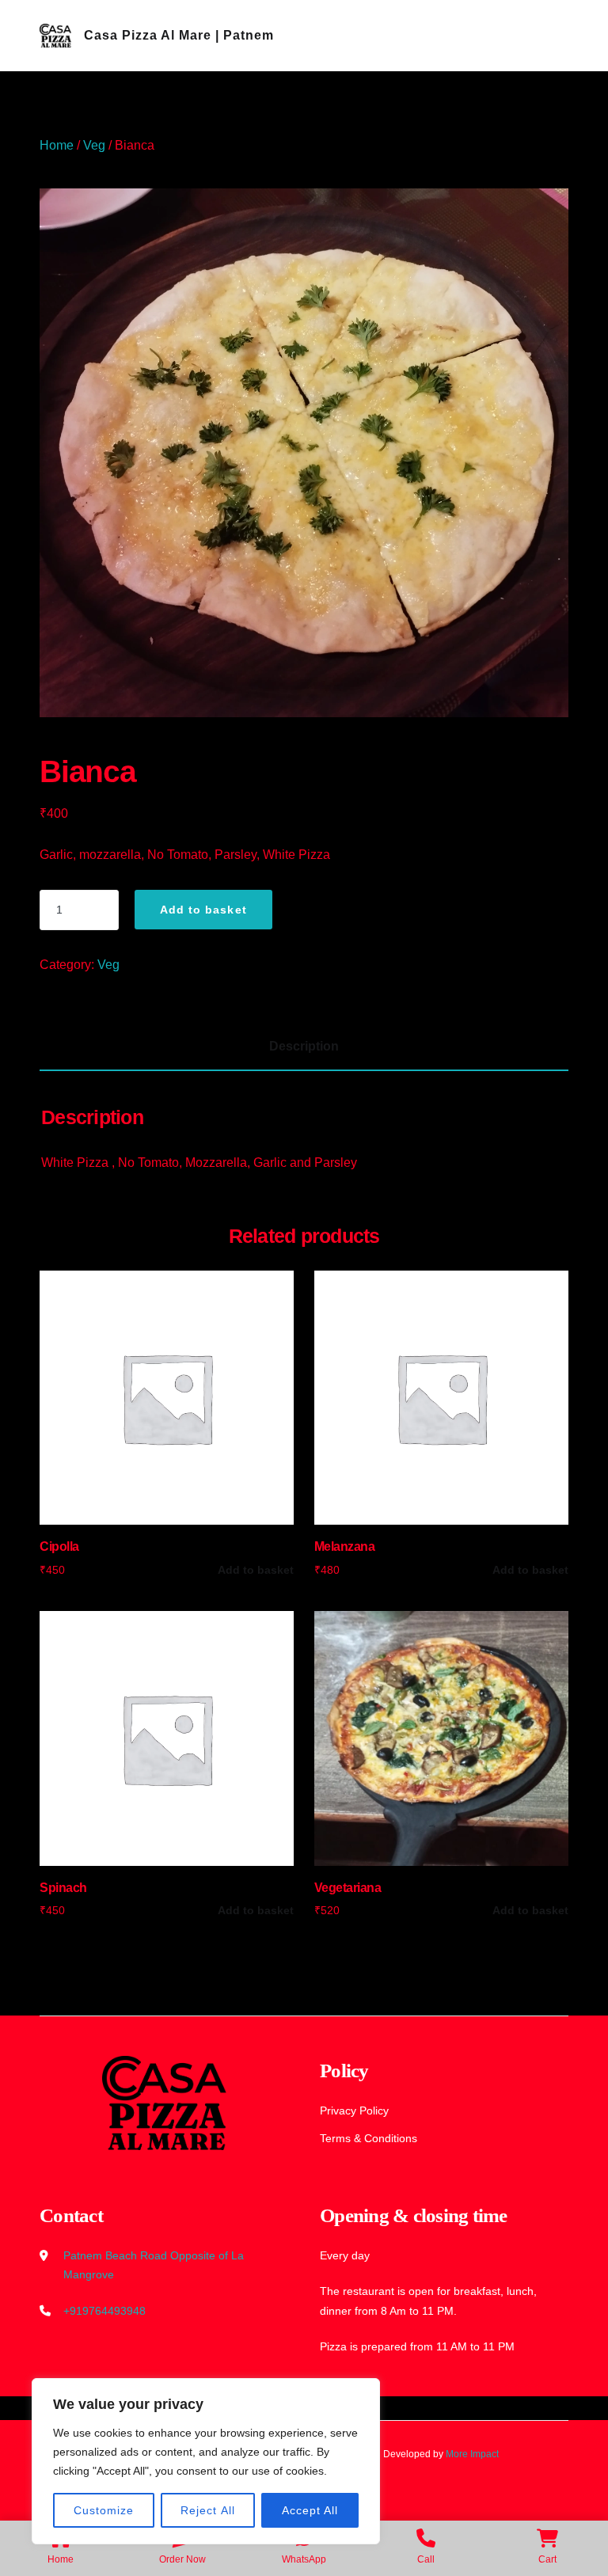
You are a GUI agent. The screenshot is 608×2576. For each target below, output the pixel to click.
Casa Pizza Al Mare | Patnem (179, 35)
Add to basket (203, 910)
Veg (94, 145)
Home (57, 145)
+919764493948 (104, 2311)
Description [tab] (304, 1046)
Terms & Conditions (369, 2138)
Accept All (310, 2510)
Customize (104, 2510)
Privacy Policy (354, 2111)
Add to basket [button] (256, 1570)
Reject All (208, 2510)
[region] (206, 2461)
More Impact (472, 2454)
